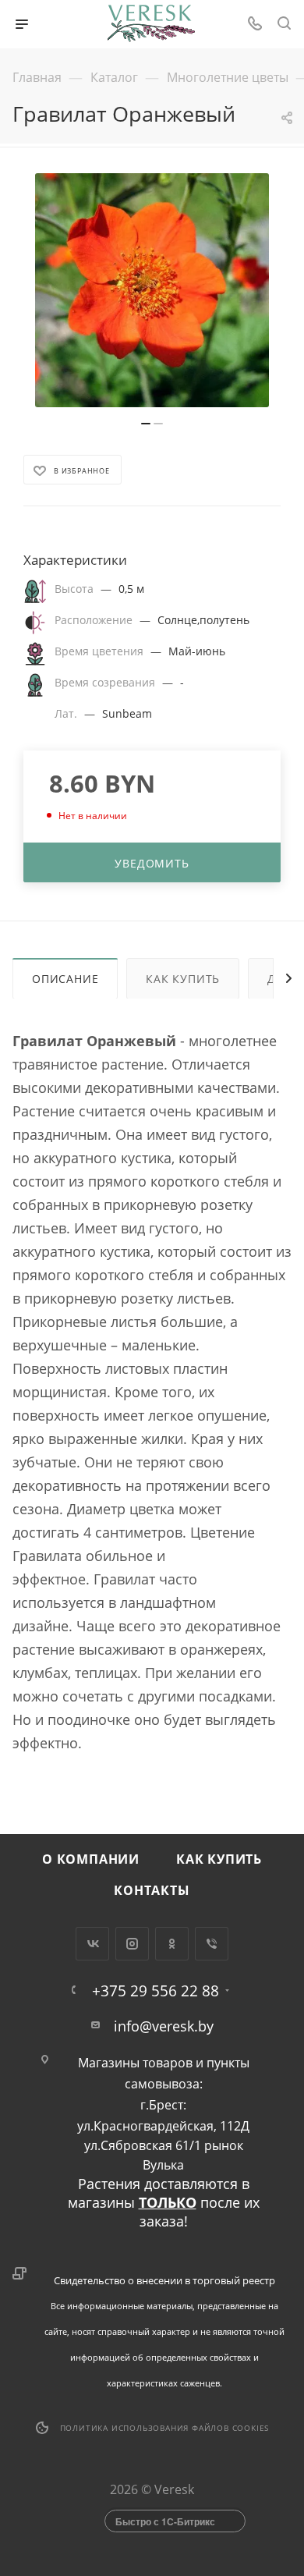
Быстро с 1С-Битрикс (165, 2521)
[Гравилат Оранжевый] (152, 290)
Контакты (152, 1890)
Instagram (132, 1944)
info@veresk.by (164, 2026)
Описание (65, 979)
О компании (91, 1859)
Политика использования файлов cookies (165, 2428)
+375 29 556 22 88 (156, 1991)
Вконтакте (92, 1944)
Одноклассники (172, 1944)
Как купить (183, 979)
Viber (212, 1944)
